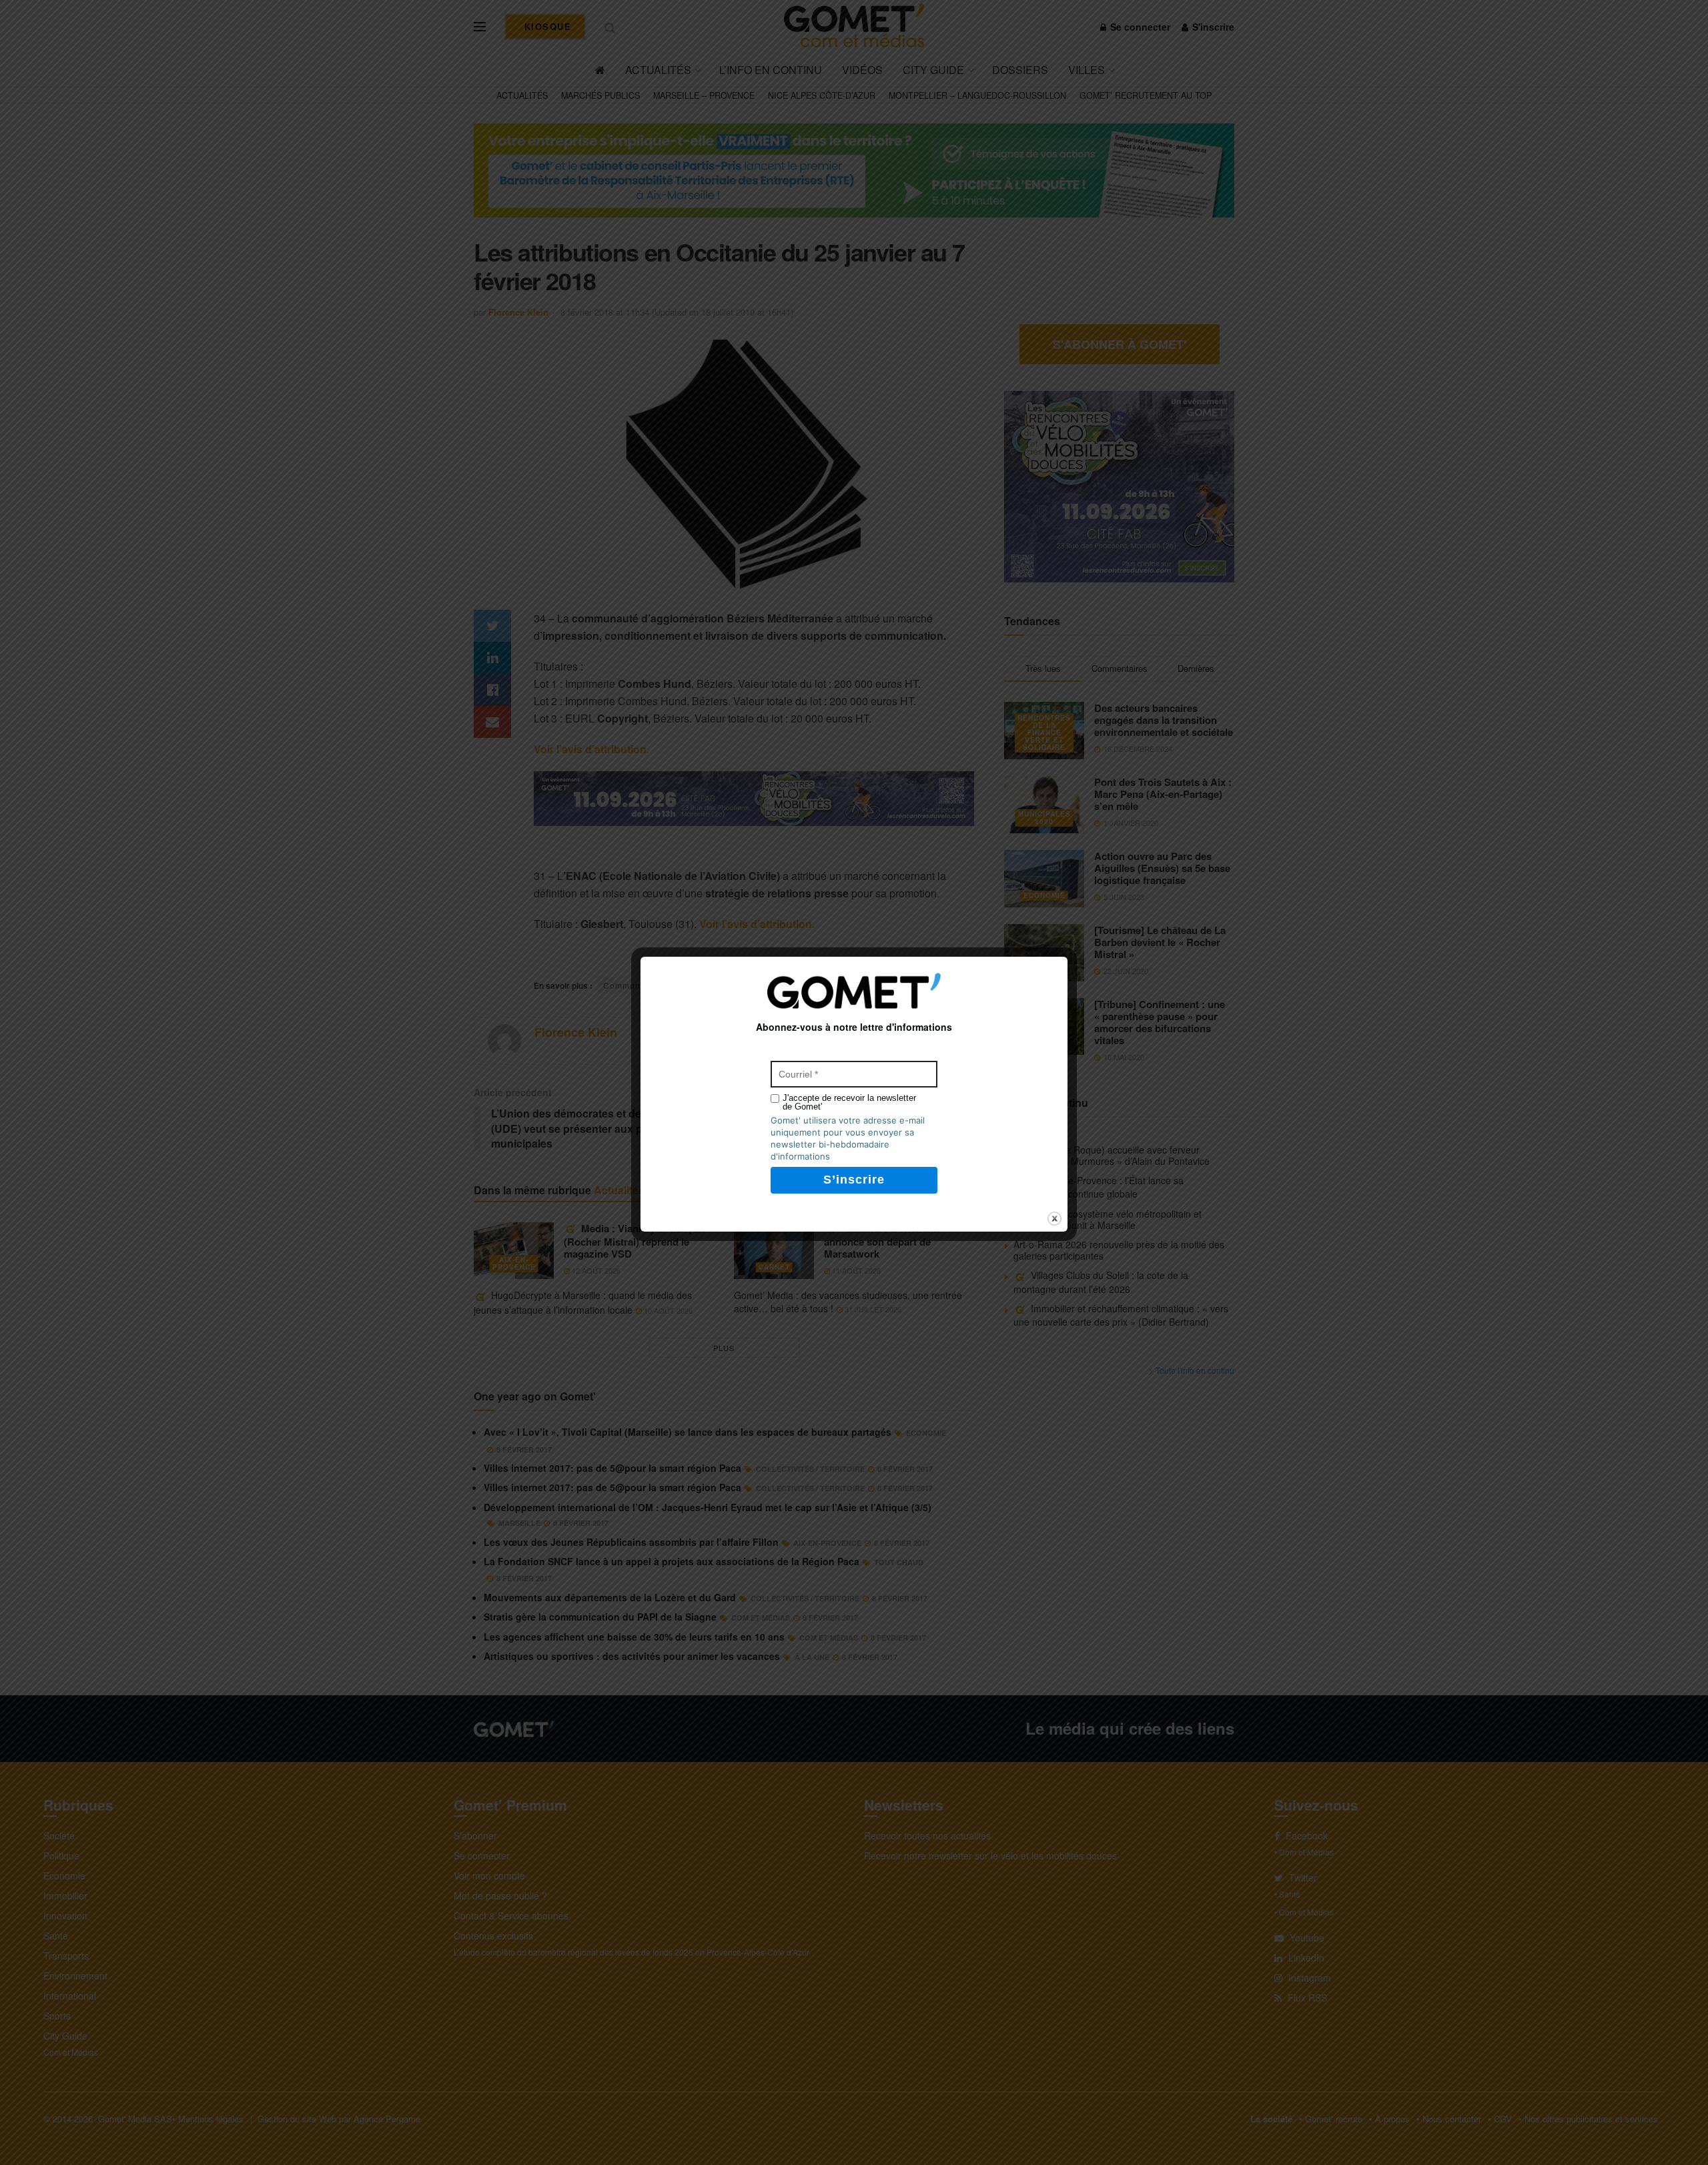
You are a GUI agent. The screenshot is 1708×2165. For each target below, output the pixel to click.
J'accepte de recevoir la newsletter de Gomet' (849, 1102)
